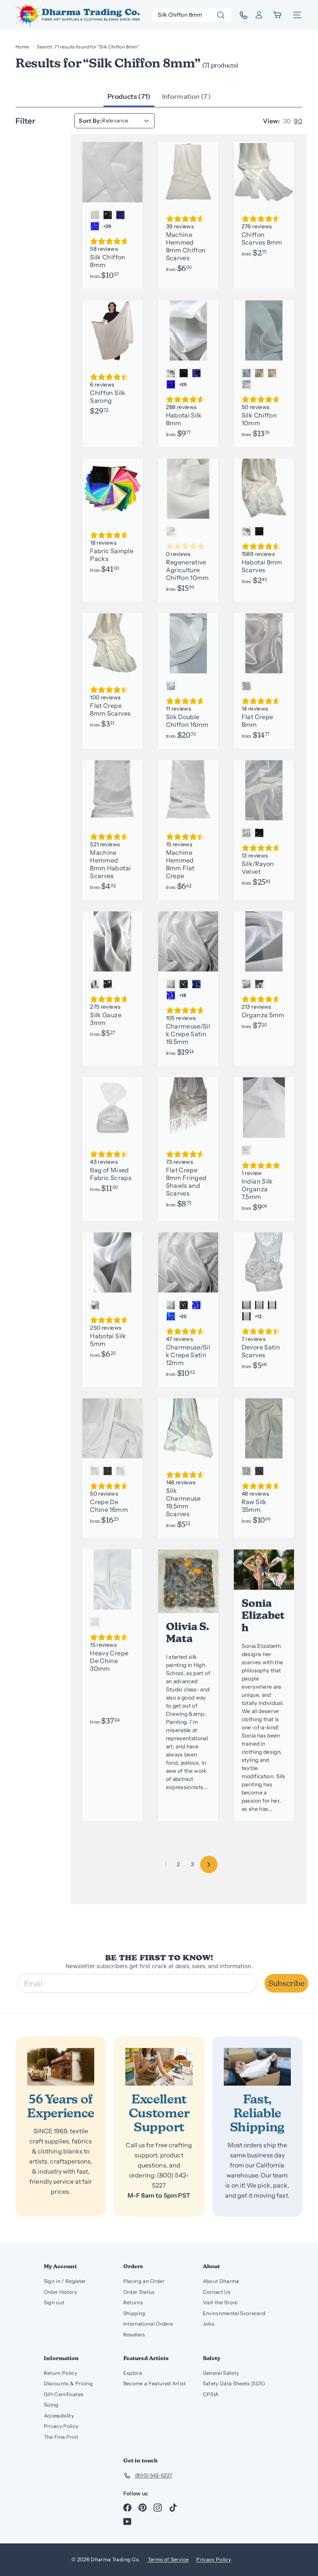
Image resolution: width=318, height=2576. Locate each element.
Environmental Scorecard (234, 2313)
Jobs (208, 2324)
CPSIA (211, 2394)
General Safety (221, 2373)
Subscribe (286, 1983)
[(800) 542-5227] (241, 15)
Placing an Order (144, 2281)
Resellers (134, 2334)
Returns (133, 2302)
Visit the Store (220, 2302)
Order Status (139, 2292)
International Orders (148, 2324)
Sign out (54, 2302)
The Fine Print (61, 2437)
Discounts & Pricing (68, 2383)
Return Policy (61, 2373)
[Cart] (278, 15)
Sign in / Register (65, 2281)
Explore (133, 2373)
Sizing (51, 2405)
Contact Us (217, 2292)
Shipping (134, 2313)
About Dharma (221, 2281)
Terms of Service (168, 2559)
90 (298, 121)
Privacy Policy (61, 2426)
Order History (61, 2292)
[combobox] (192, 15)
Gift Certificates (64, 2394)
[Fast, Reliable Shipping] (257, 2067)
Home (22, 47)
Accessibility (59, 2416)
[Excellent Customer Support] (159, 2067)
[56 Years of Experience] (61, 2067)
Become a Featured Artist (155, 2383)
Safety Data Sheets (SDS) (234, 2383)
